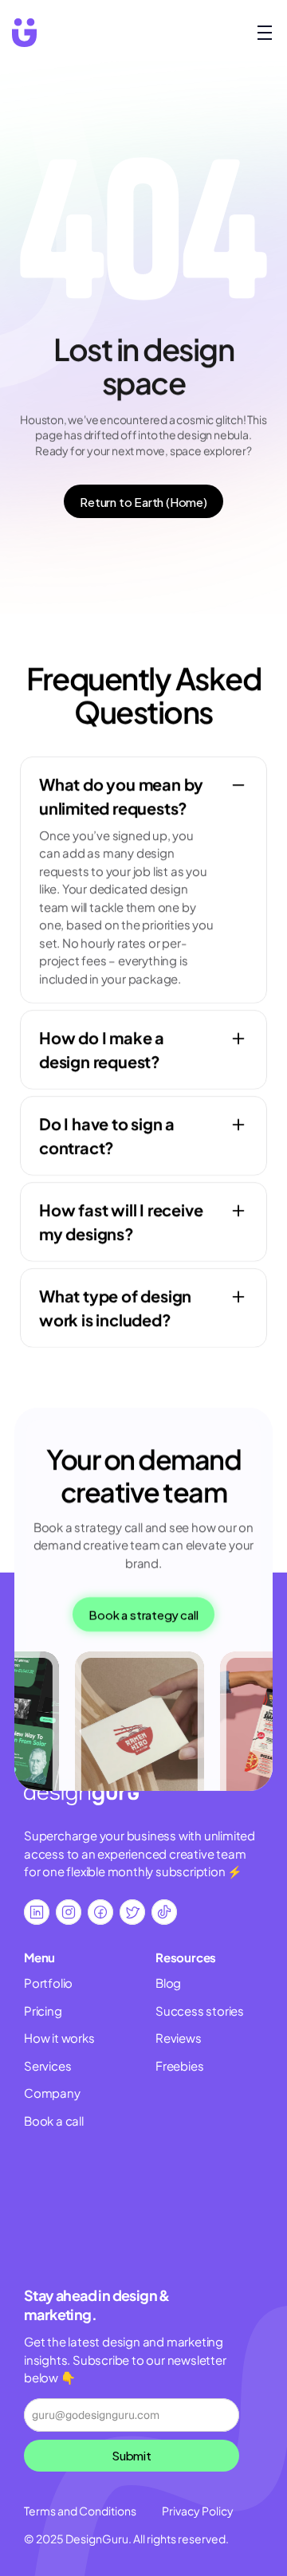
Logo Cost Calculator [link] (216, 2199)
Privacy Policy (198, 2511)
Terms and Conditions (80, 2511)
